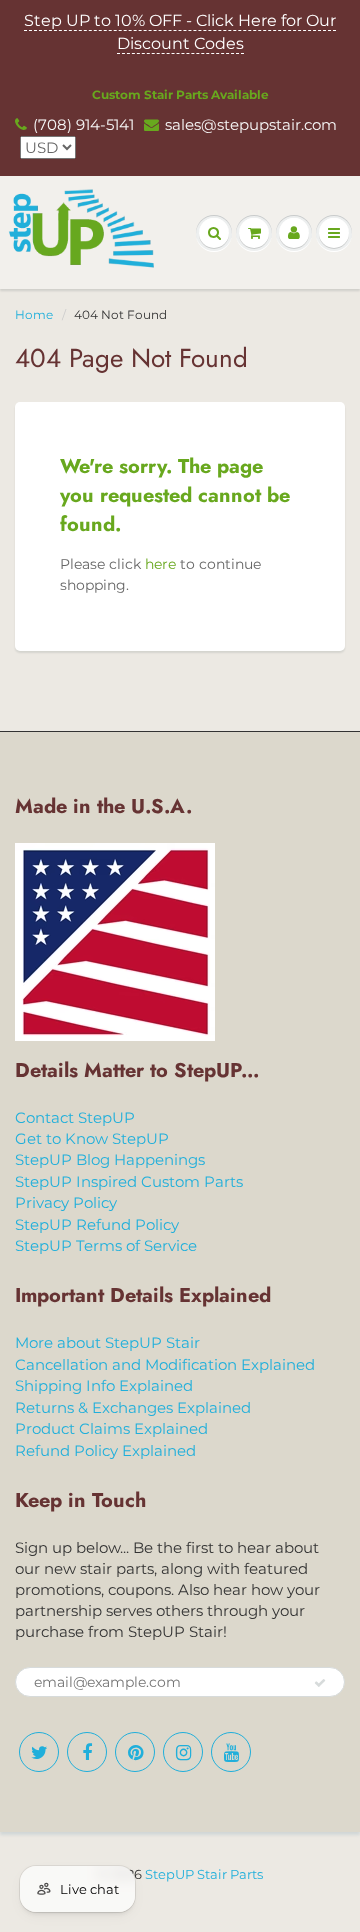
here (160, 564)
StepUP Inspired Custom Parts (129, 1181)
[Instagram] (183, 1752)
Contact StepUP (75, 1117)
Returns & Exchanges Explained (133, 1407)
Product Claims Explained (111, 1428)
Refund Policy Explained (105, 1450)
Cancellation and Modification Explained (165, 1364)
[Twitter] (39, 1752)
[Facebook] (87, 1752)
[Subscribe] (320, 1683)
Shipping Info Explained (104, 1385)
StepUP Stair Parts (204, 1874)
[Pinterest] (135, 1752)
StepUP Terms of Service (106, 1245)
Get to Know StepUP (92, 1138)
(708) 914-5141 (83, 124)
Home (34, 314)
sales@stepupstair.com (251, 124)
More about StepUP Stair (107, 1342)
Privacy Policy (66, 1202)
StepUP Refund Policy (97, 1224)
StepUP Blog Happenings (110, 1159)
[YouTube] (231, 1752)
